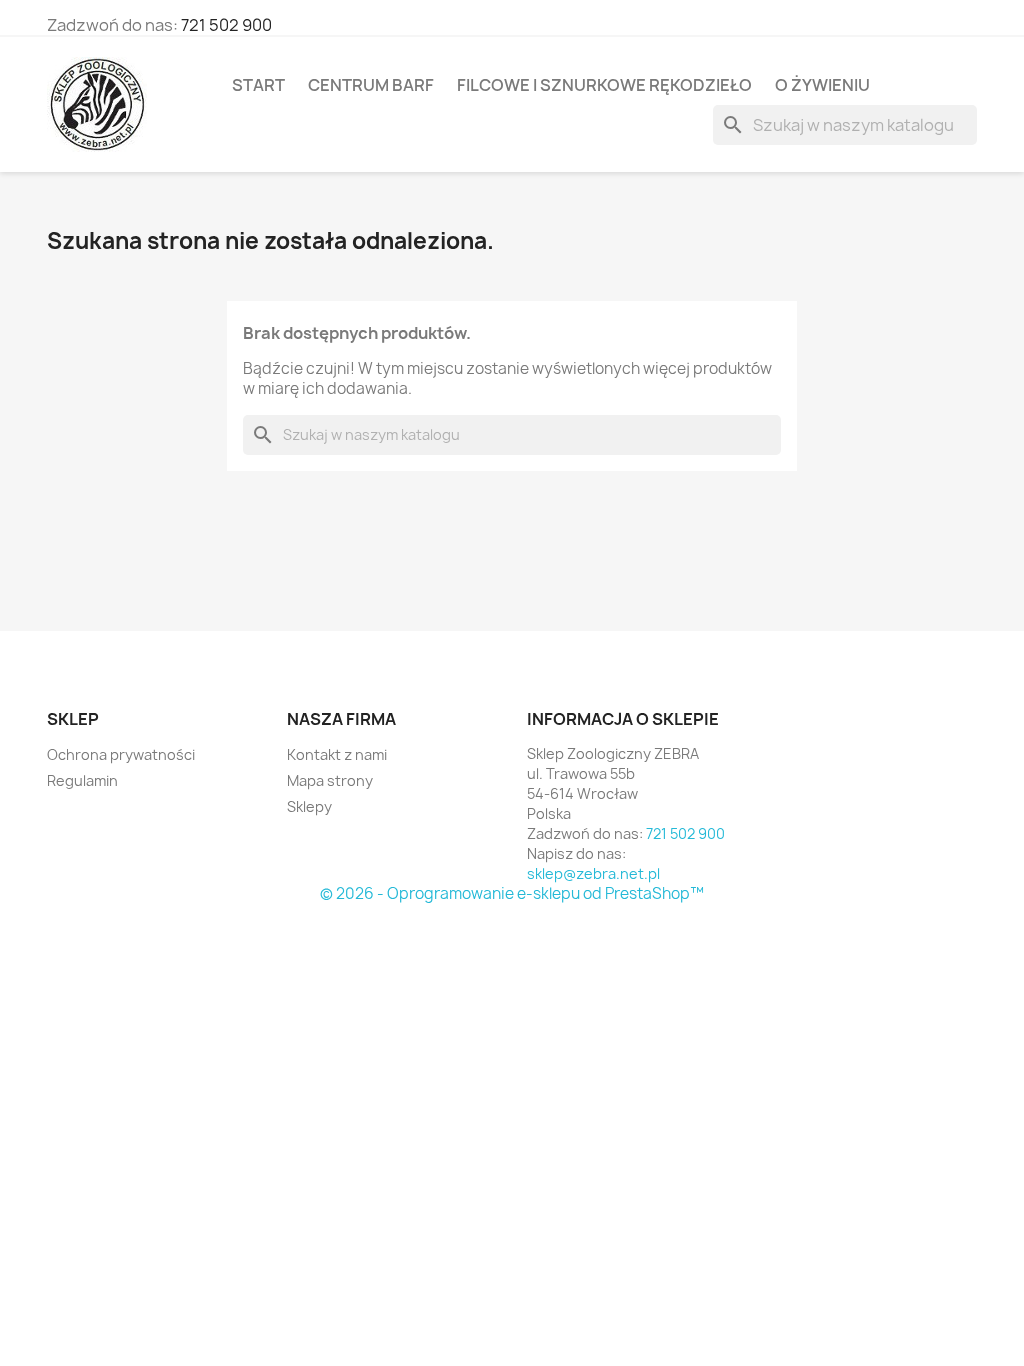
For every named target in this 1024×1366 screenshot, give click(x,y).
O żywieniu (822, 85)
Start (258, 85)
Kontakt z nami (337, 754)
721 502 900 (226, 25)
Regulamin (82, 780)
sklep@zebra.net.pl (593, 873)
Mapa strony (330, 780)
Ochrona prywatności (121, 754)
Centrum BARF (371, 85)
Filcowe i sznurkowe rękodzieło (604, 85)
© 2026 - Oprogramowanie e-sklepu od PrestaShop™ (512, 893)
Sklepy (309, 806)
